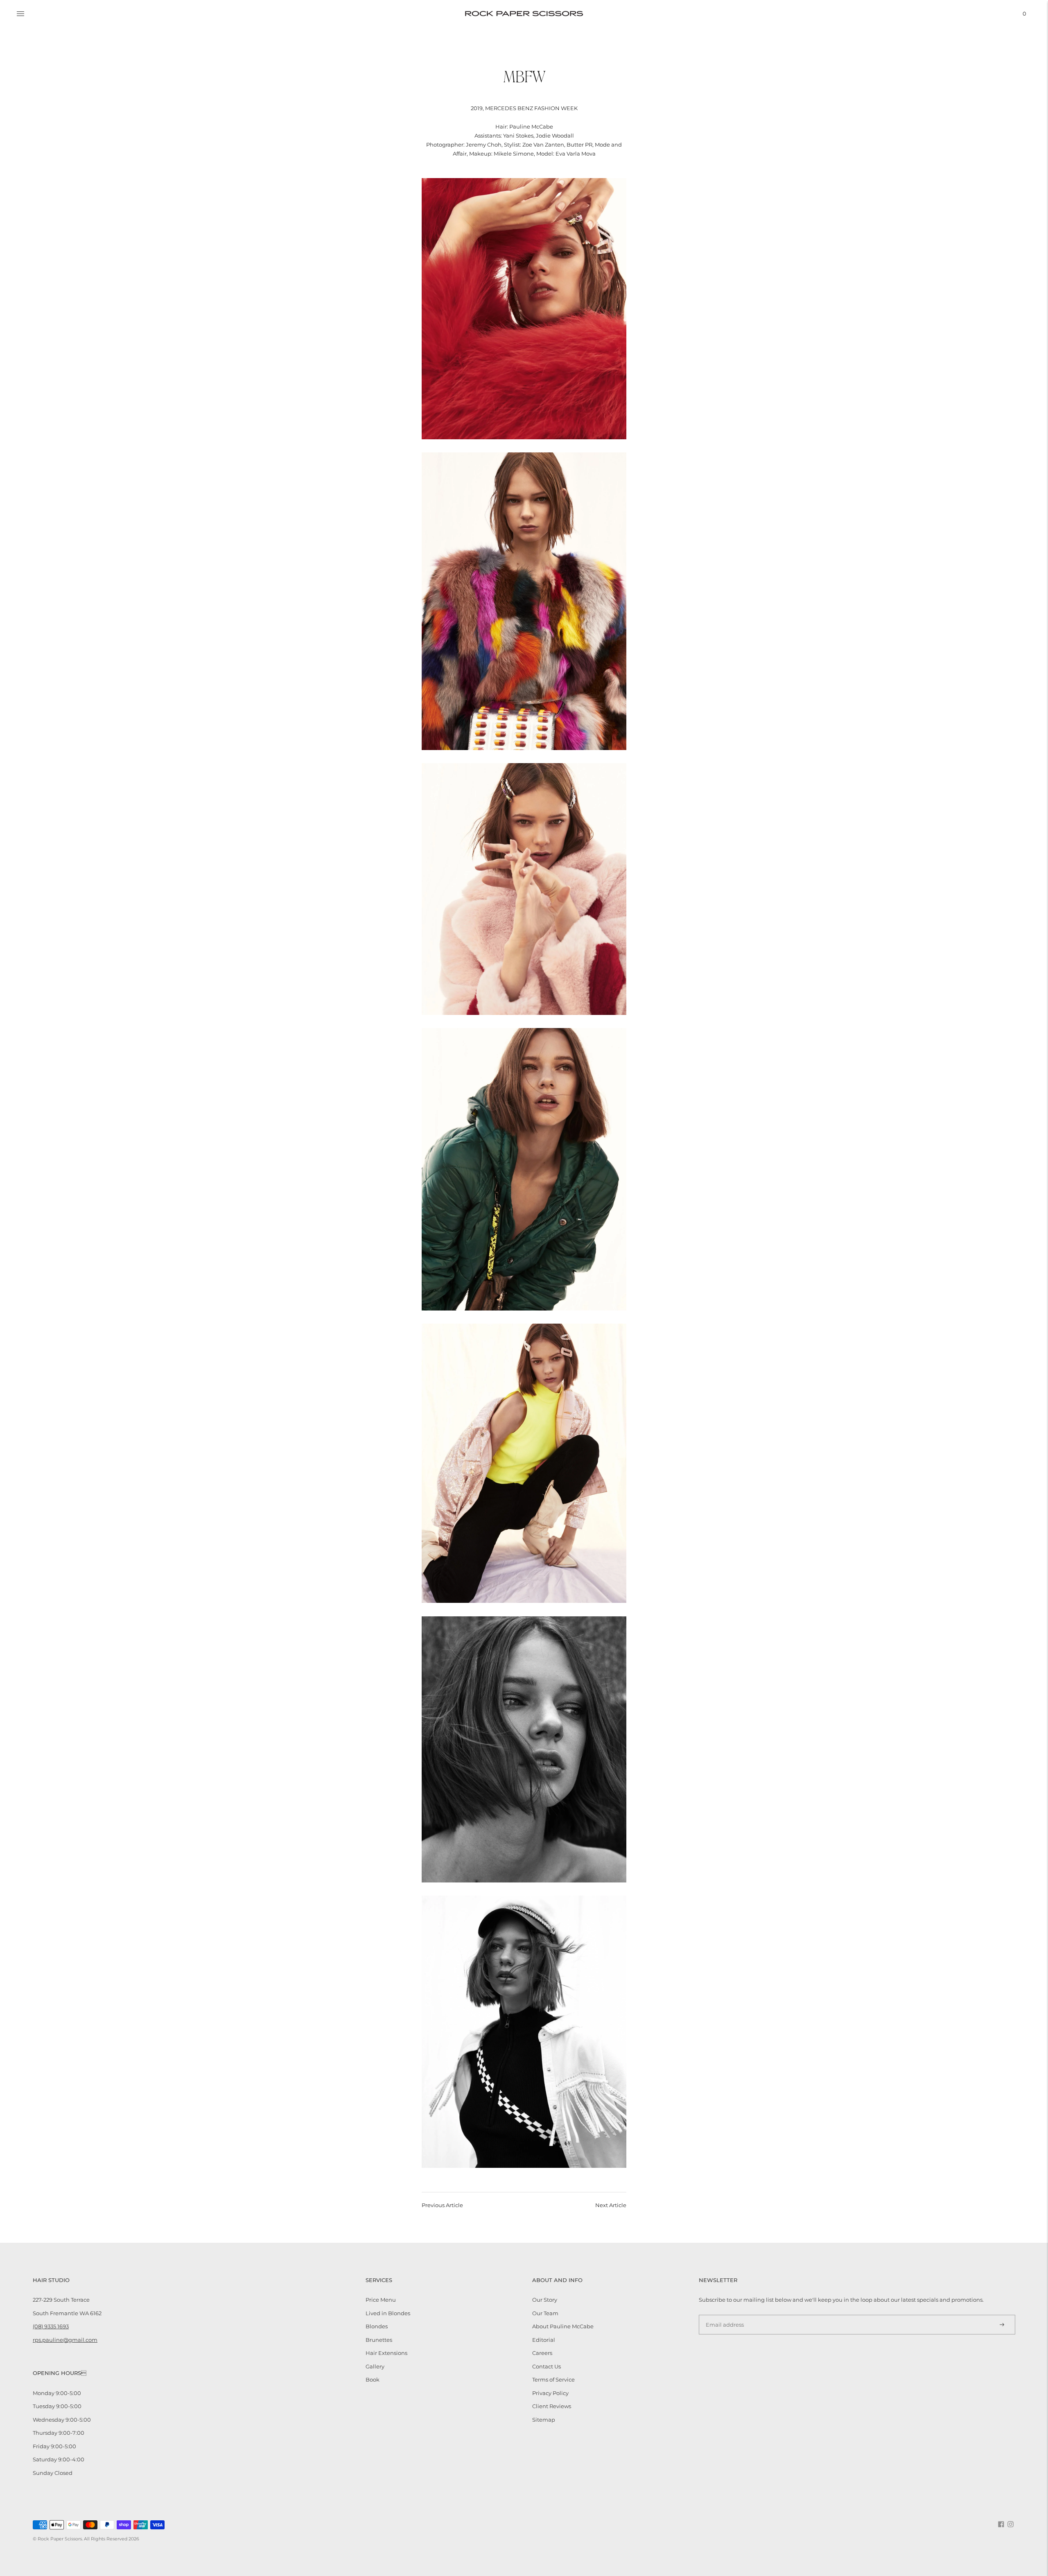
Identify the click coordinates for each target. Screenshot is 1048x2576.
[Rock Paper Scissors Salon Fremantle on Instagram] (1011, 2525)
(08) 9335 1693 (51, 2326)
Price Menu (381, 2300)
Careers (542, 2353)
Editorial (544, 2340)
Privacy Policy (550, 2393)
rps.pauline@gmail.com (65, 2340)
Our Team (545, 2313)
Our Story (545, 2300)
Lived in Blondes (388, 2313)
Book (373, 2379)
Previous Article (442, 2205)
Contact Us (547, 2366)
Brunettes (379, 2340)
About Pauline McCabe (563, 2326)
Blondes (377, 2326)
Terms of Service (553, 2379)
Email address (722, 2314)
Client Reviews (552, 2406)
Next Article (611, 2205)
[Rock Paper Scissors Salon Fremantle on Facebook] (1001, 2525)
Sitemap (544, 2420)
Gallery (375, 2366)
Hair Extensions (386, 2353)
